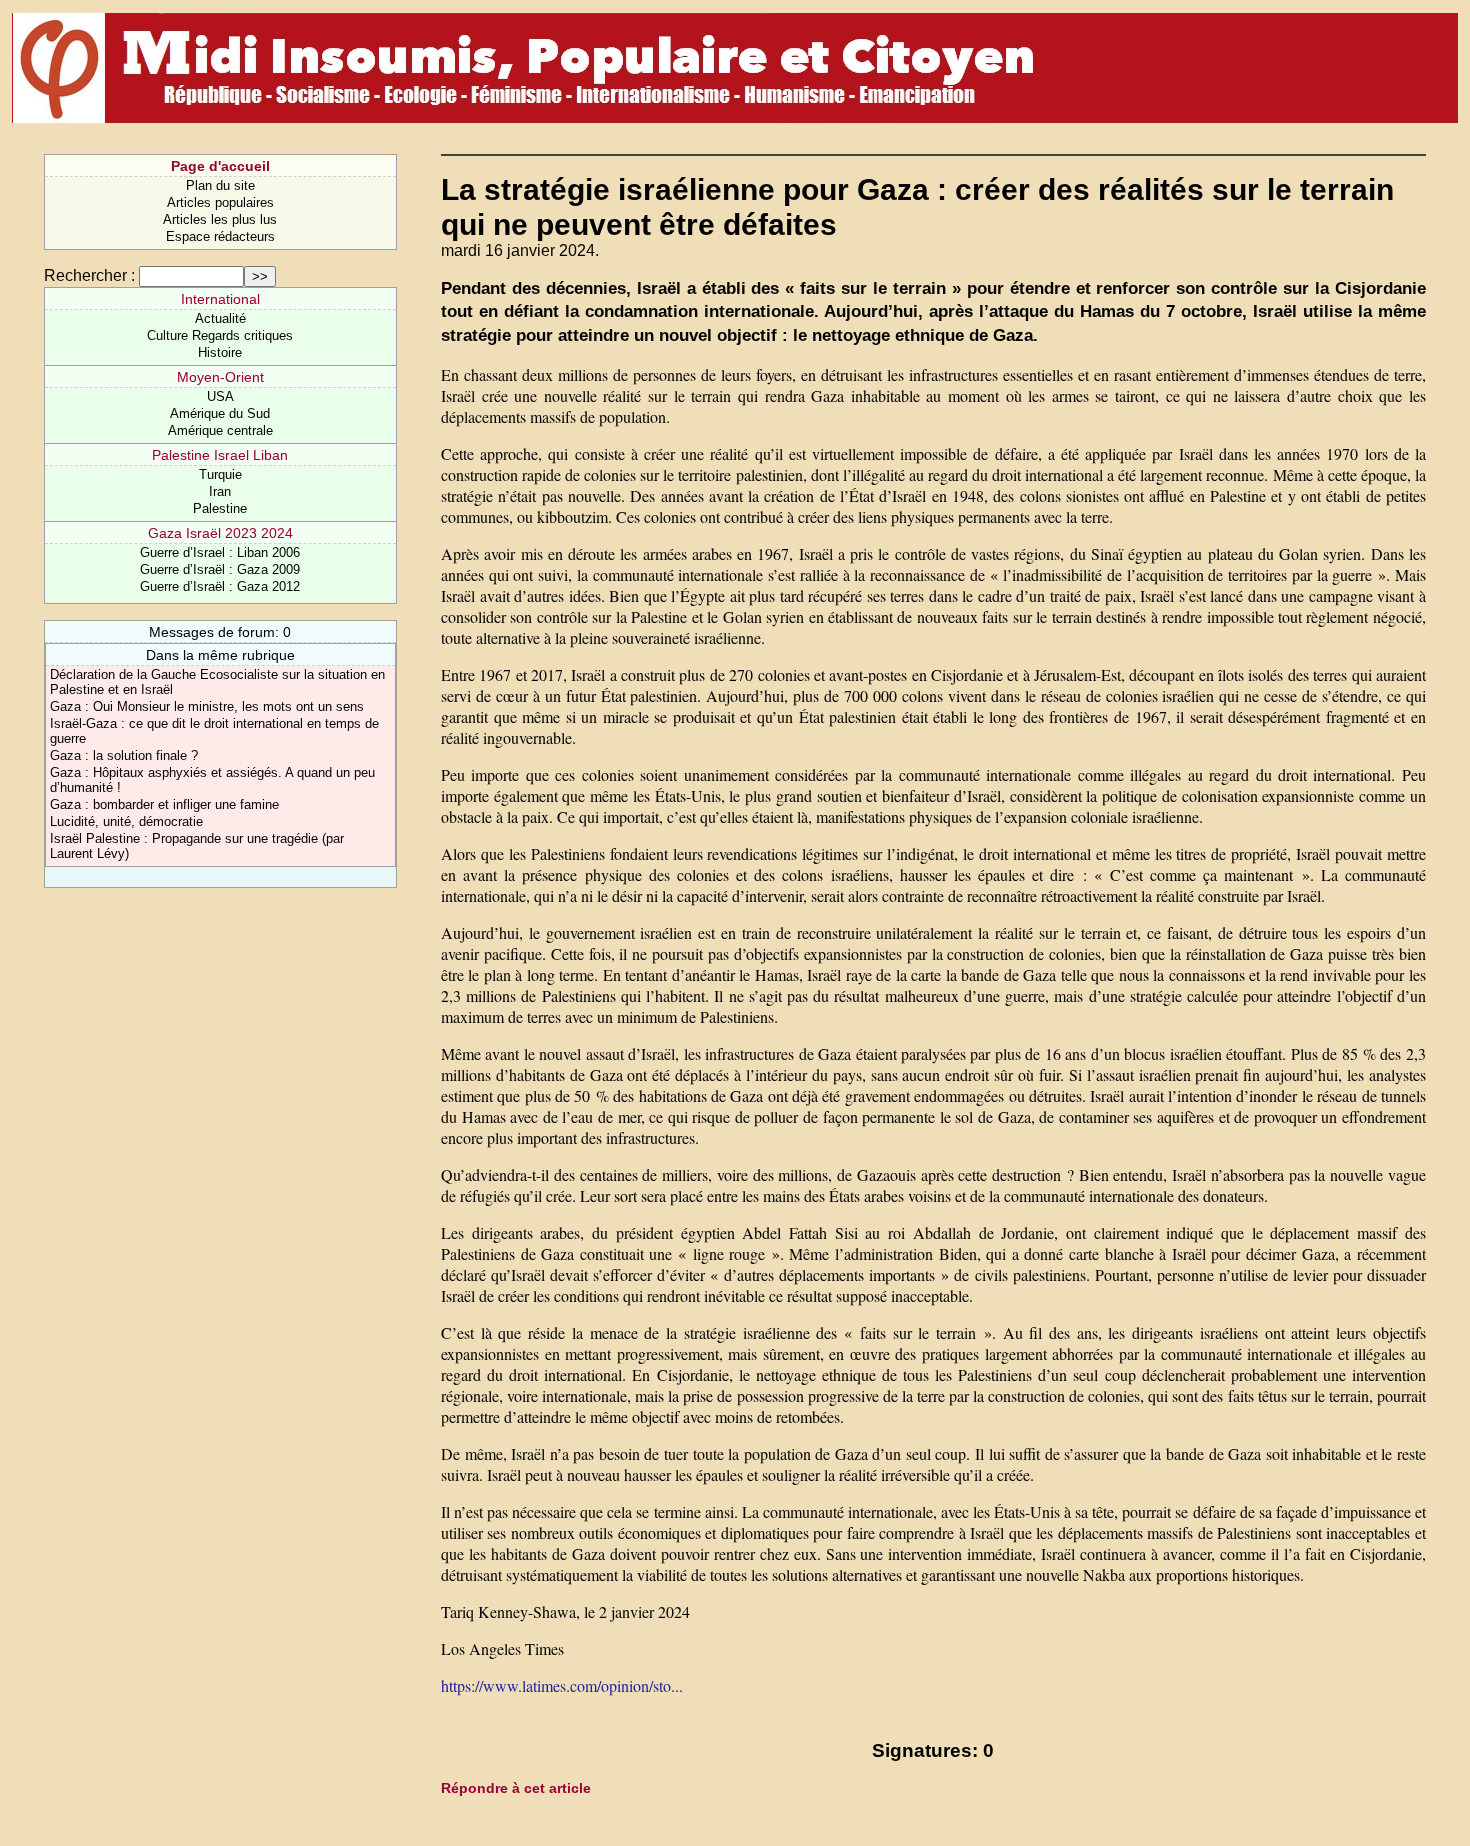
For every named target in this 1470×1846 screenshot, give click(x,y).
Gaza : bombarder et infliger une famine (164, 804)
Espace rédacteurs (220, 236)
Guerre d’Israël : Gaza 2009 (220, 569)
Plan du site (220, 185)
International (220, 299)
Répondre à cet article (516, 1788)
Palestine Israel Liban (220, 455)
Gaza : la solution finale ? (124, 755)
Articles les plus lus (220, 219)
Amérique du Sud (220, 413)
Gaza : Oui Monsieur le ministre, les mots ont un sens (207, 706)
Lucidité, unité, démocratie (126, 821)
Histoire (220, 352)
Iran (220, 491)
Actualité (220, 318)
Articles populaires (220, 202)
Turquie (220, 474)
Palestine (220, 508)
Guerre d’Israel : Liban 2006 (220, 552)
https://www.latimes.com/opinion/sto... (562, 1685)
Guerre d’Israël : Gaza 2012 (220, 586)
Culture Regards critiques (220, 335)
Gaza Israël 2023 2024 (220, 533)
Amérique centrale (220, 430)
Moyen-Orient (220, 377)
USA (220, 396)
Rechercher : (89, 275)
